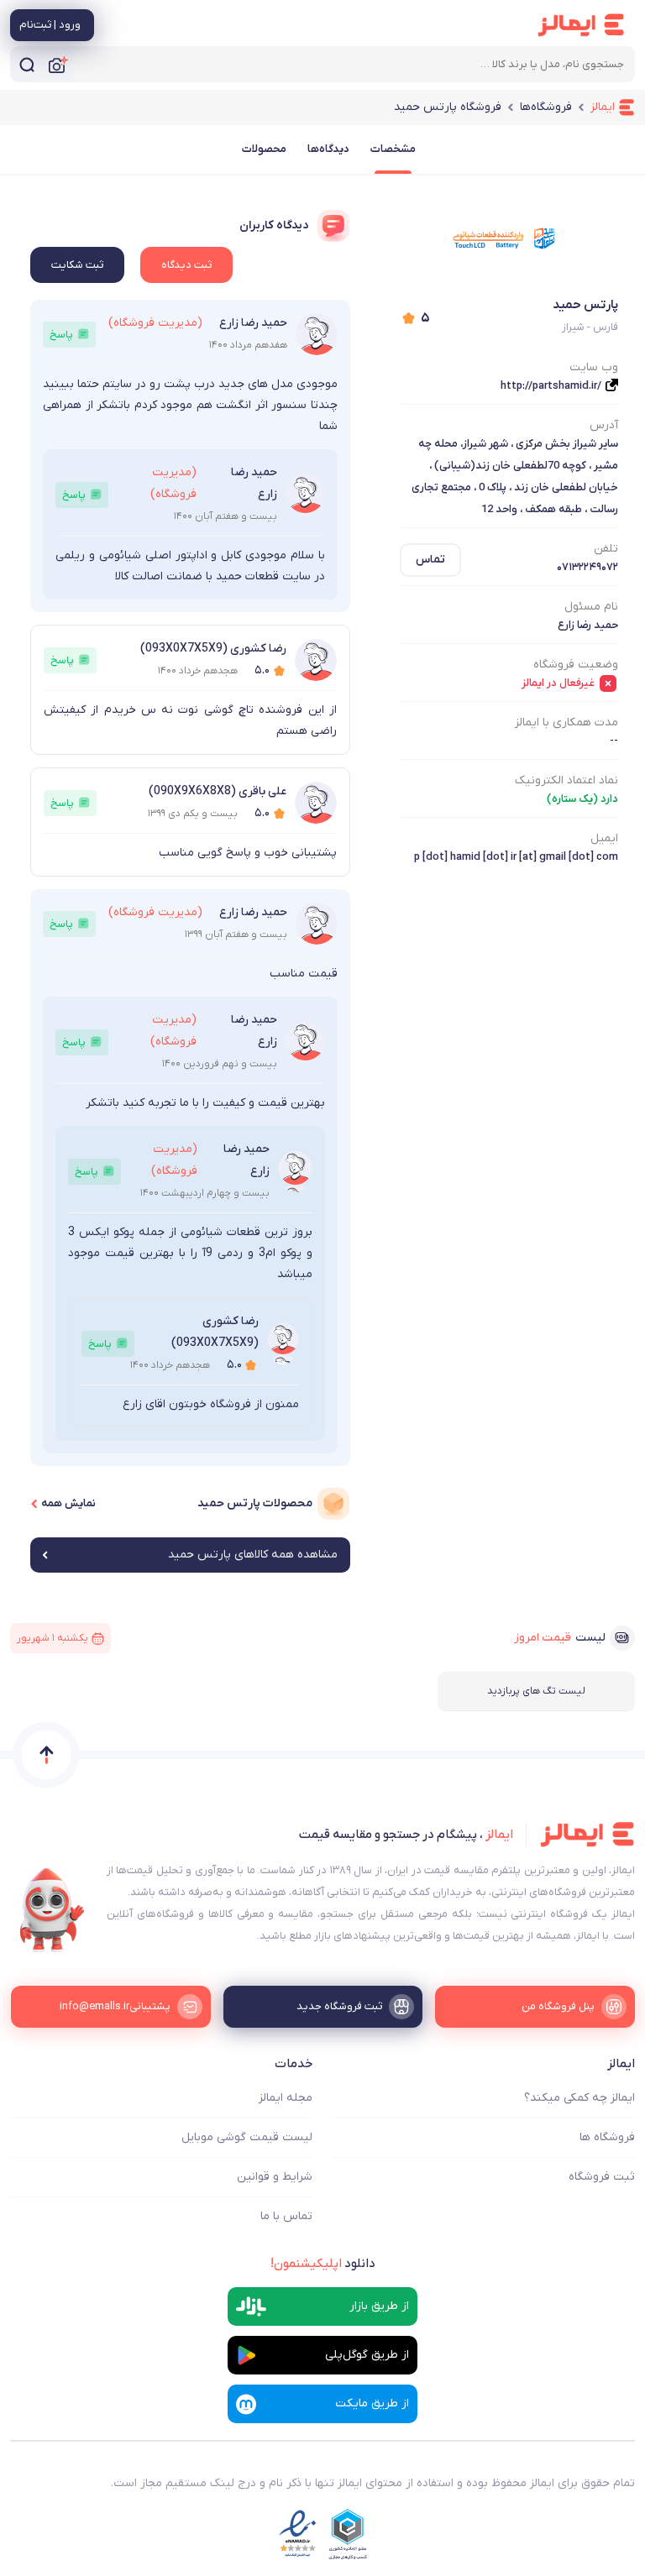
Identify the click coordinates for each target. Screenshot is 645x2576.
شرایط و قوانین (275, 2177)
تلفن (606, 549)
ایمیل (604, 838)
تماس (430, 560)
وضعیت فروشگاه (576, 665)
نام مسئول (591, 607)
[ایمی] (52, 1910)
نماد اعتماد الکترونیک (566, 780)
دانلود (323, 2264)
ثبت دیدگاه (186, 265)
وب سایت (594, 367)
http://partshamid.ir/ (551, 386)
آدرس (604, 425)
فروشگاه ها (607, 2137)
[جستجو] (27, 64)
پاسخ (61, 335)
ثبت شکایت (77, 265)
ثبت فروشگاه (602, 2177)
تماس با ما (286, 2216)
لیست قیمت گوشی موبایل (247, 2137)
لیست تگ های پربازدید (536, 1691)
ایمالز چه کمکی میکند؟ (579, 2098)
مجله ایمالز (286, 2098)
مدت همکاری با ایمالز (566, 723)
